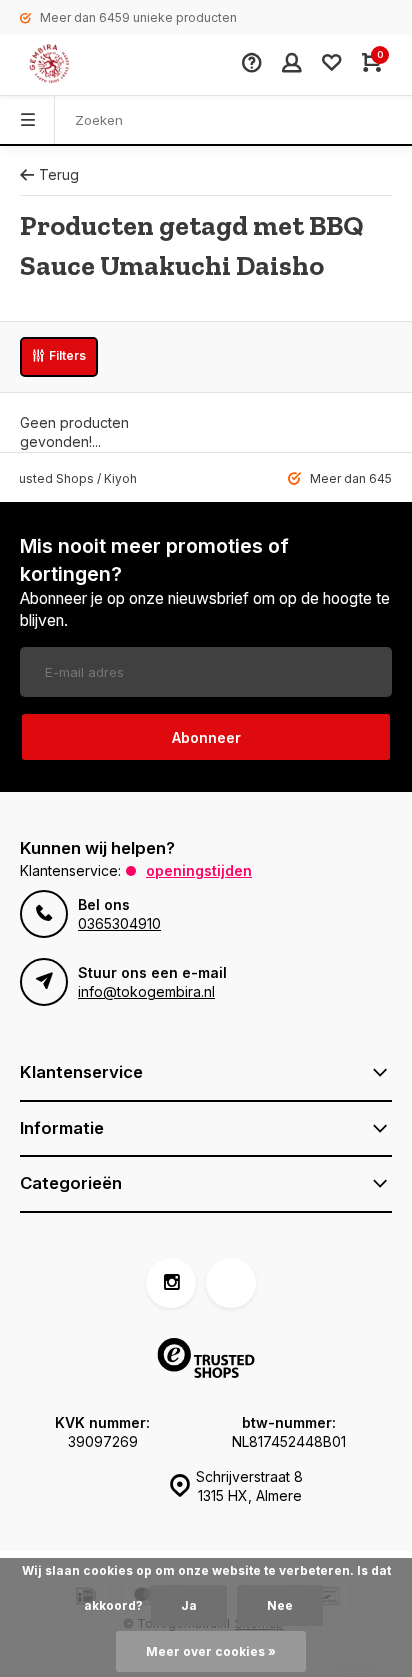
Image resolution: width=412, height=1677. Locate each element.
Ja (189, 1605)
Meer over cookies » (211, 1651)
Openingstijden (199, 870)
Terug (59, 174)
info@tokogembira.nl (146, 991)
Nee (280, 1605)
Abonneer (206, 737)
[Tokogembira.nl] (70, 65)
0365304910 (119, 923)
